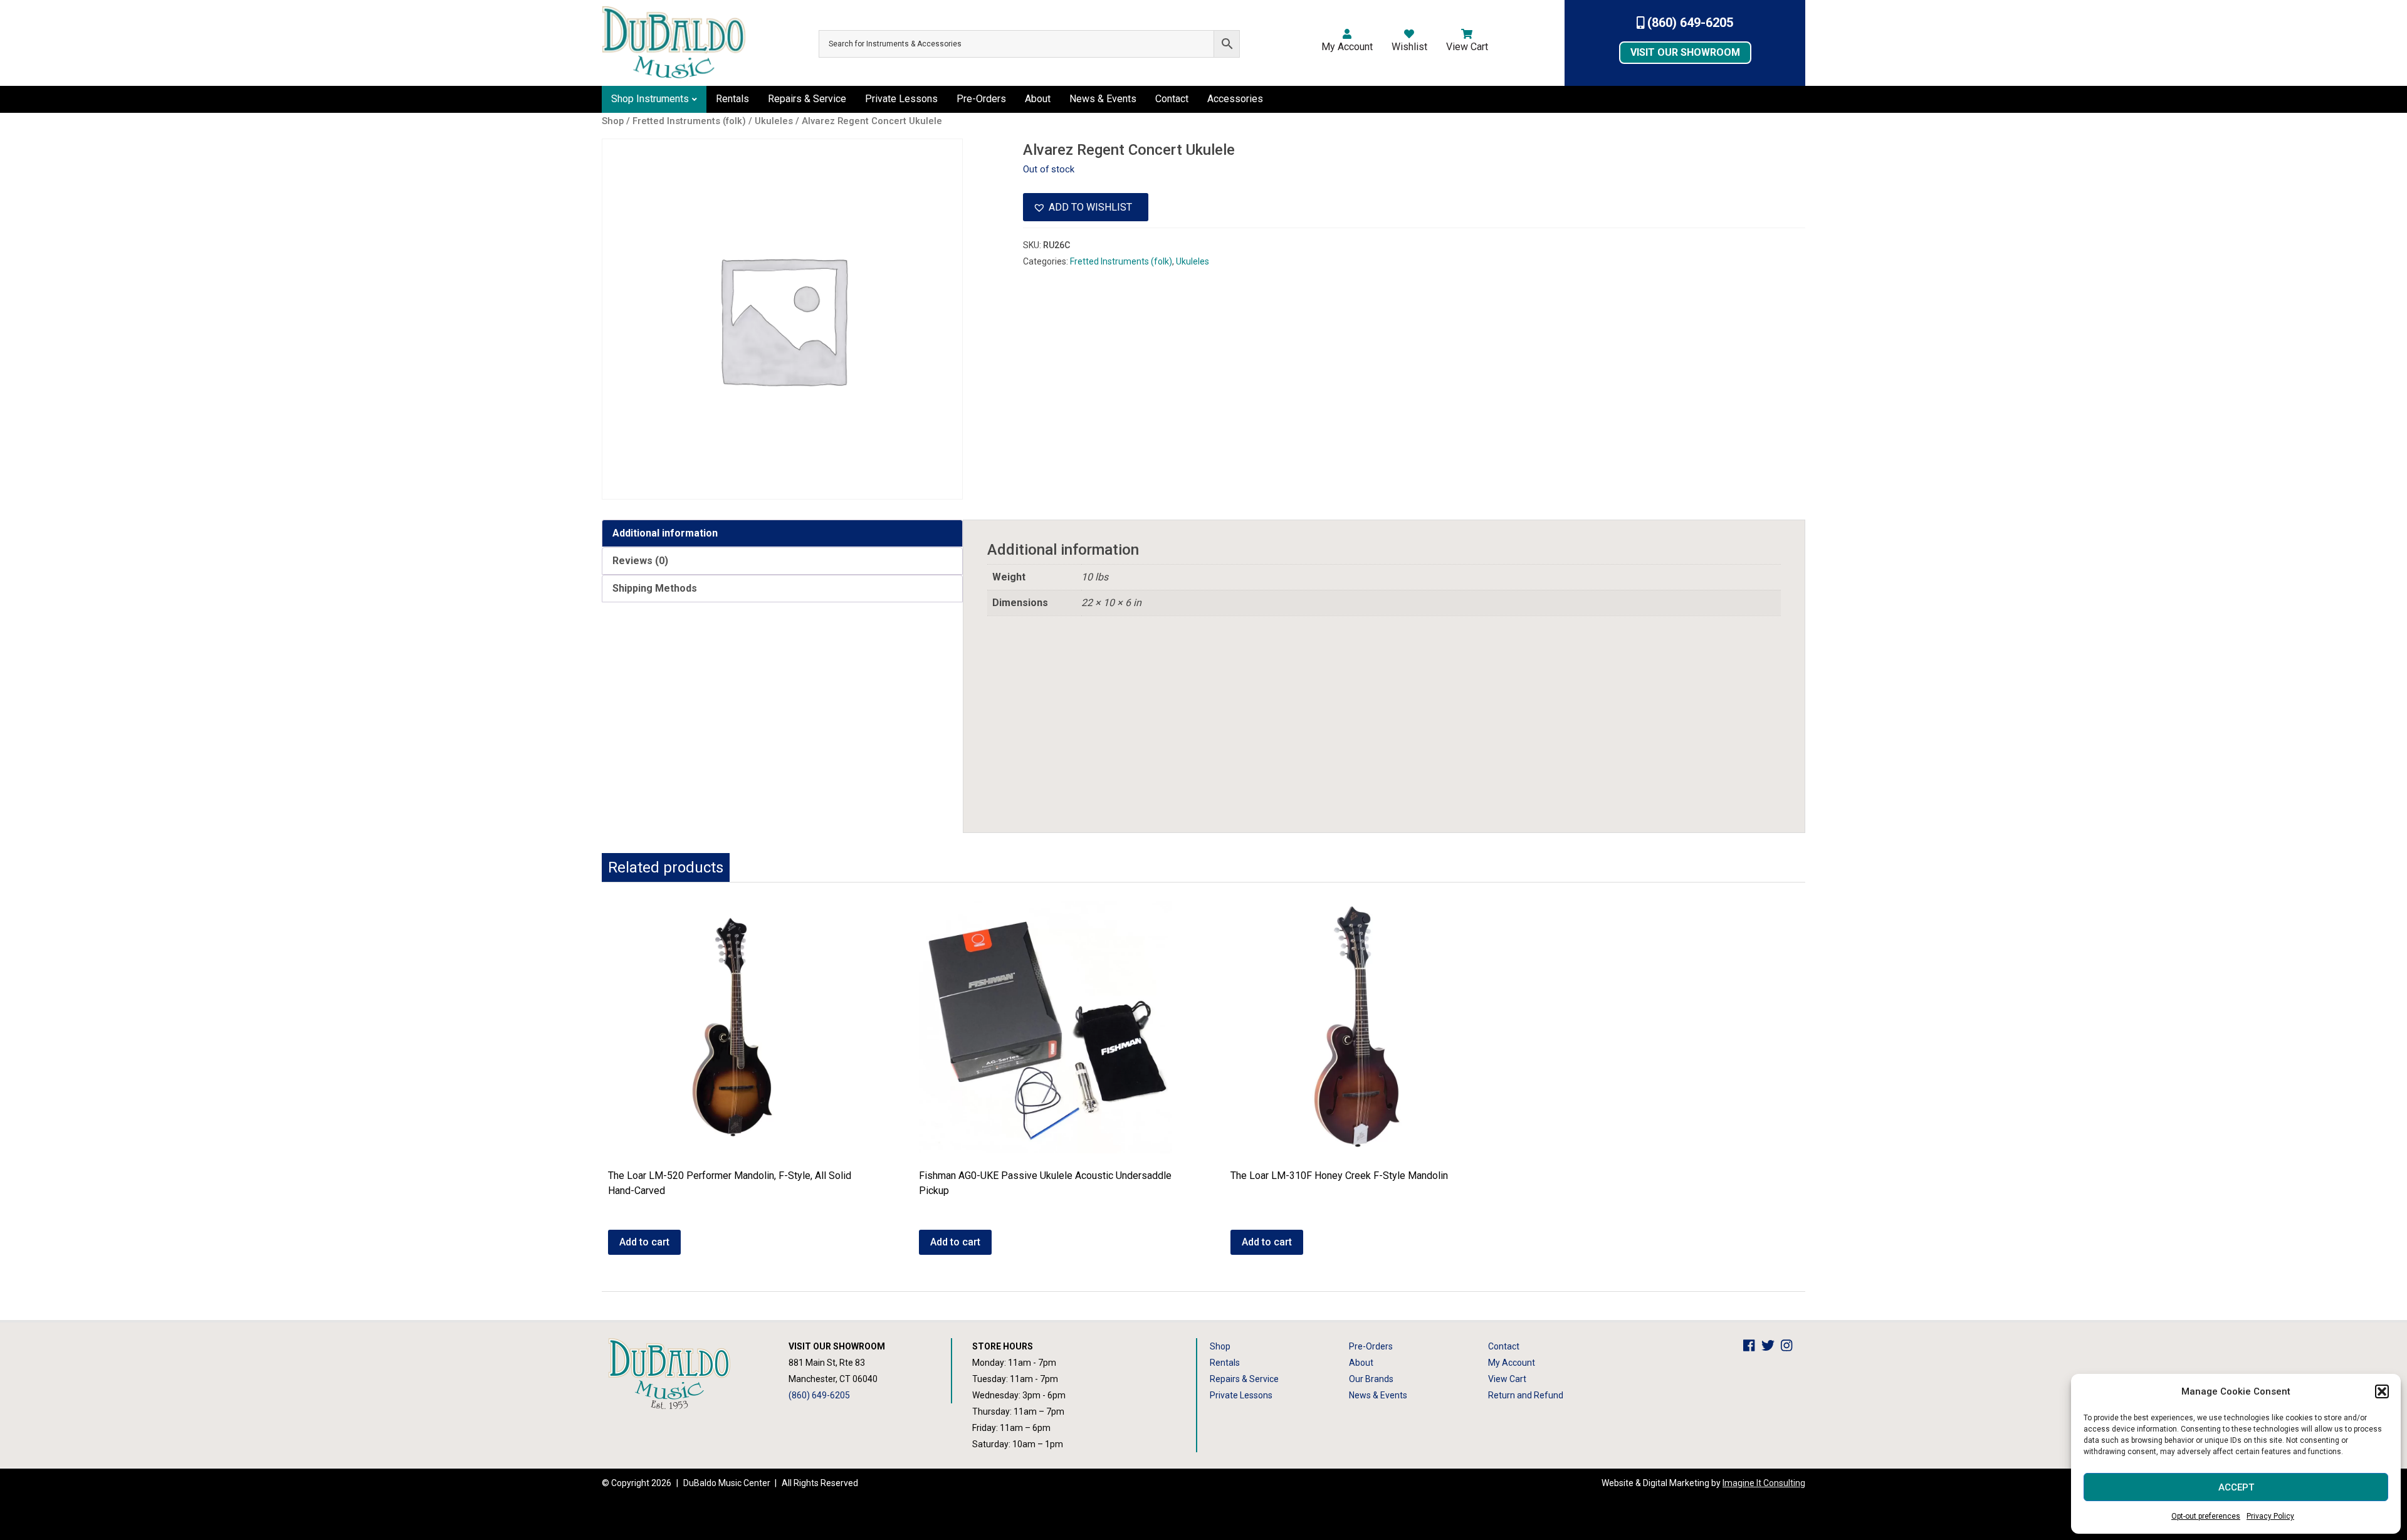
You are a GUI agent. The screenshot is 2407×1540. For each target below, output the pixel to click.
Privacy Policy (2270, 1516)
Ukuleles (1193, 261)
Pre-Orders (981, 99)
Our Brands (1371, 1379)
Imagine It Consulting (1764, 1483)
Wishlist (1409, 47)
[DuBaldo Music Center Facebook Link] (1752, 1346)
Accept (2236, 1487)
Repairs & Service (807, 99)
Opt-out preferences (2206, 1516)
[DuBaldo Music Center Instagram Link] (1790, 1346)
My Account (1347, 47)
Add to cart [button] (644, 1242)
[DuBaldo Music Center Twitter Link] (1771, 1346)
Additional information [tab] (665, 533)
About (1038, 99)
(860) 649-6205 (1689, 23)
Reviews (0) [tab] (640, 561)
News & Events (1103, 99)
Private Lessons (901, 99)
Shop (1220, 1346)
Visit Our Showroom (1685, 52)
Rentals (732, 99)
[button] (2382, 1391)
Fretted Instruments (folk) (1121, 261)
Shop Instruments (650, 99)
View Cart (1467, 47)
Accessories (1235, 99)
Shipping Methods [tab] (655, 588)
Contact (1172, 99)
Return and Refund (1526, 1395)
